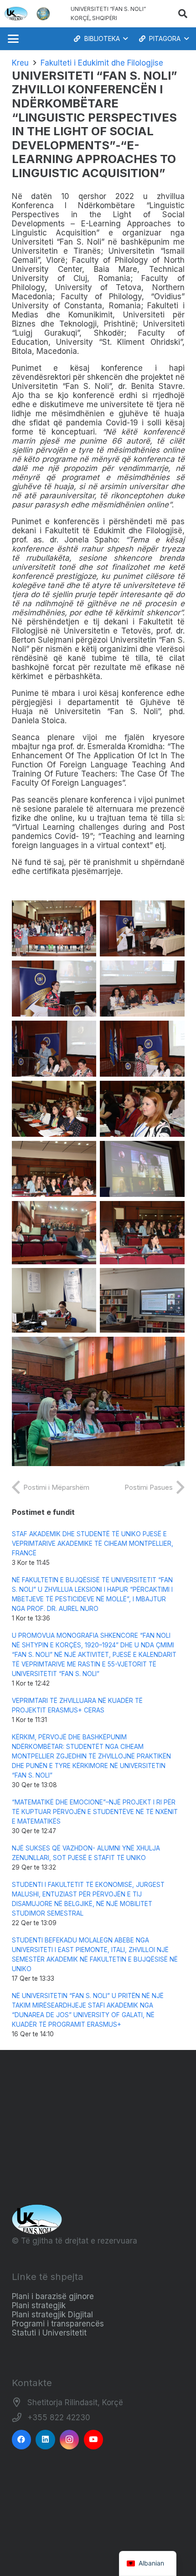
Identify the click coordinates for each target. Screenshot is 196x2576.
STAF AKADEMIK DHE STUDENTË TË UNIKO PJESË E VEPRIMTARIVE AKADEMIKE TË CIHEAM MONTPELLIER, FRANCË (93, 1544)
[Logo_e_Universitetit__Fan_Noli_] (16, 14)
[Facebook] (22, 2440)
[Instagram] (70, 2440)
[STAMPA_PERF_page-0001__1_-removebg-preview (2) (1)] (43, 14)
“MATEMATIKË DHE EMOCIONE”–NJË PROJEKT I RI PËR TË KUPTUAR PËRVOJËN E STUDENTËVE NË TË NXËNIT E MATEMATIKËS (95, 1812)
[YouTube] (94, 2440)
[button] (183, 14)
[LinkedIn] (45, 2440)
